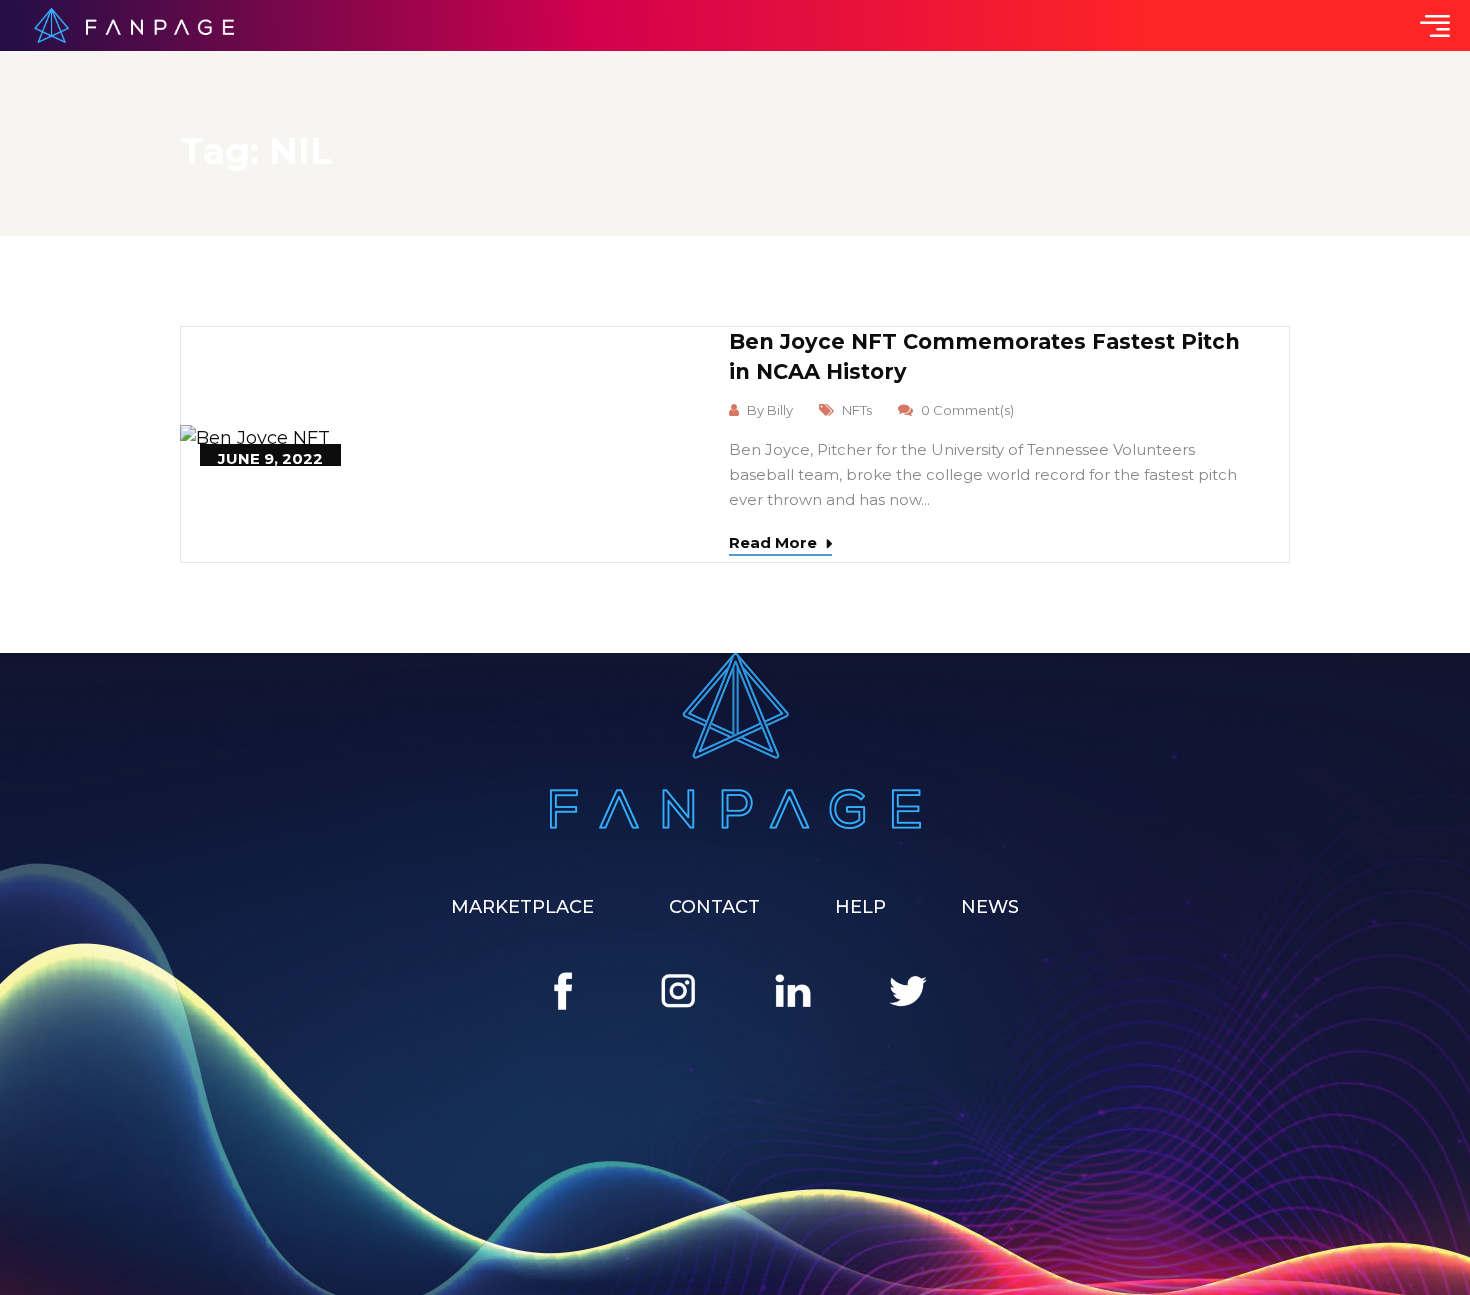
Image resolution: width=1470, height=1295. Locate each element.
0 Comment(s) (967, 410)
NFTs (857, 410)
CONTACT (714, 907)
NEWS (990, 907)
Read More (775, 543)
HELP (860, 907)
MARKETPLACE (522, 907)
